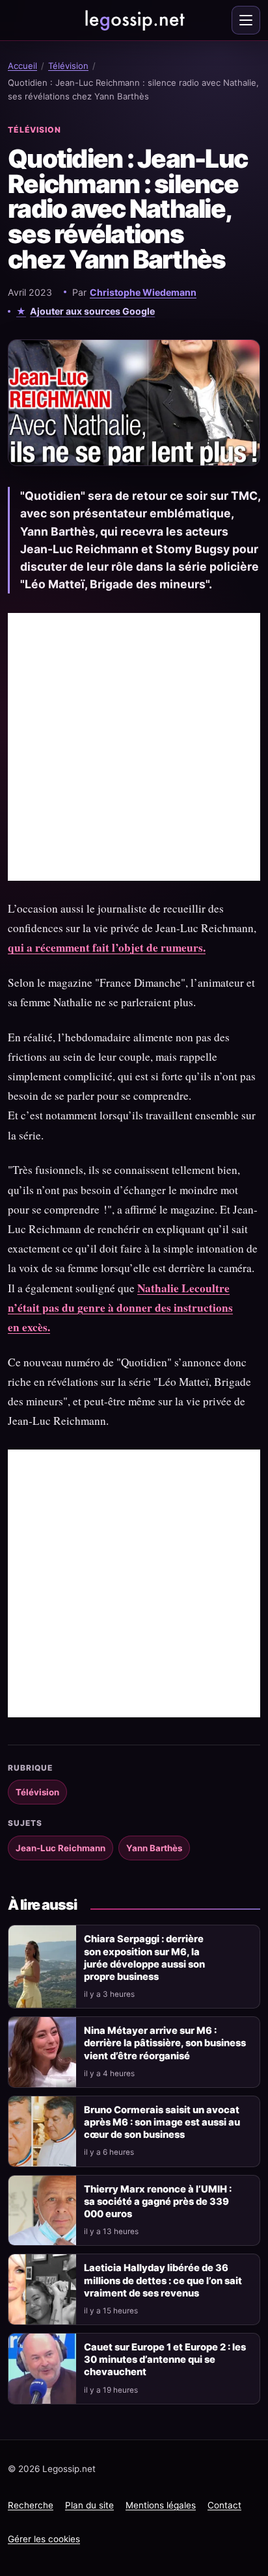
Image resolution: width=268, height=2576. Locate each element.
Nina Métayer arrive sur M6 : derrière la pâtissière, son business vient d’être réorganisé (165, 2043)
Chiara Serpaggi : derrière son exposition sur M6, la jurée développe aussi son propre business (144, 1958)
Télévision (68, 66)
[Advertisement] (134, 747)
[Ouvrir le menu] (246, 20)
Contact (224, 2505)
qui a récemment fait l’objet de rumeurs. (107, 947)
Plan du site (89, 2505)
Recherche (31, 2505)
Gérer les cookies (44, 2539)
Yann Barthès (154, 1848)
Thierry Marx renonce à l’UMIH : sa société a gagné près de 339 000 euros (158, 2202)
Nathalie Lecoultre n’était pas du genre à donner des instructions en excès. (120, 1308)
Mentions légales (161, 2505)
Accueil (22, 66)
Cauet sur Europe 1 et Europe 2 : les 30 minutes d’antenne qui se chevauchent (165, 2360)
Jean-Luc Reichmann (60, 1848)
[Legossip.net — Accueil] (134, 20)
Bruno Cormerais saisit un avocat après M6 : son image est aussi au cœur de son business (162, 2122)
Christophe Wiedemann (143, 292)
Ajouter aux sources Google (92, 311)
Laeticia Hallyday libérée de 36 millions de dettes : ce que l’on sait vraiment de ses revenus (163, 2280)
